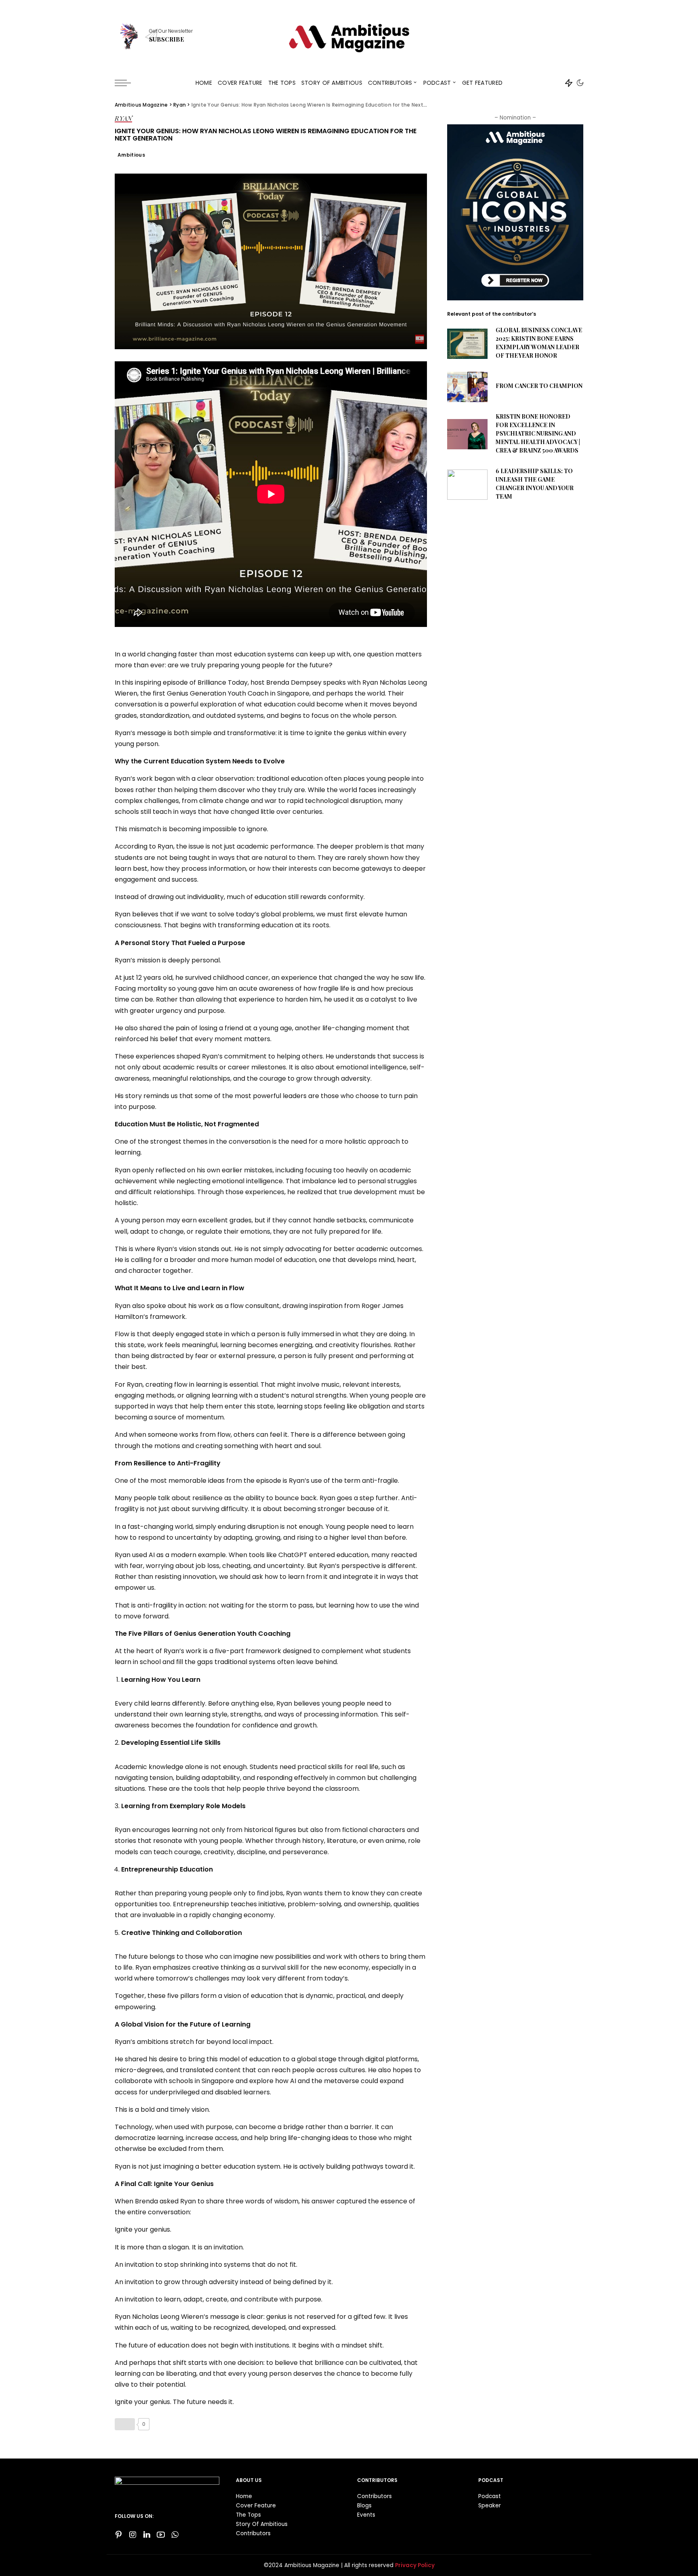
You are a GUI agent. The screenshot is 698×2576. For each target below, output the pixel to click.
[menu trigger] (127, 83)
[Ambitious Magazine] (349, 35)
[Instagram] (133, 2535)
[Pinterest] (119, 2535)
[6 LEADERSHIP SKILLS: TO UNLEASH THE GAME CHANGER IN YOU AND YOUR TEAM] (467, 485)
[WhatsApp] (175, 2535)
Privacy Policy (415, 2565)
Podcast (490, 2496)
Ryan (123, 119)
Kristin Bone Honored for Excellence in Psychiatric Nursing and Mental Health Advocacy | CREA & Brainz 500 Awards (538, 433)
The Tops (248, 2515)
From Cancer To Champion (539, 386)
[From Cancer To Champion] (467, 387)
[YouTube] (161, 2535)
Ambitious (131, 155)
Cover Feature (256, 2506)
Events (366, 2515)
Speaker (490, 2506)
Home (244, 2496)
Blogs (364, 2506)
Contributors (253, 2533)
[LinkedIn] (147, 2535)
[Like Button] (125, 2424)
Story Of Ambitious (262, 2524)
